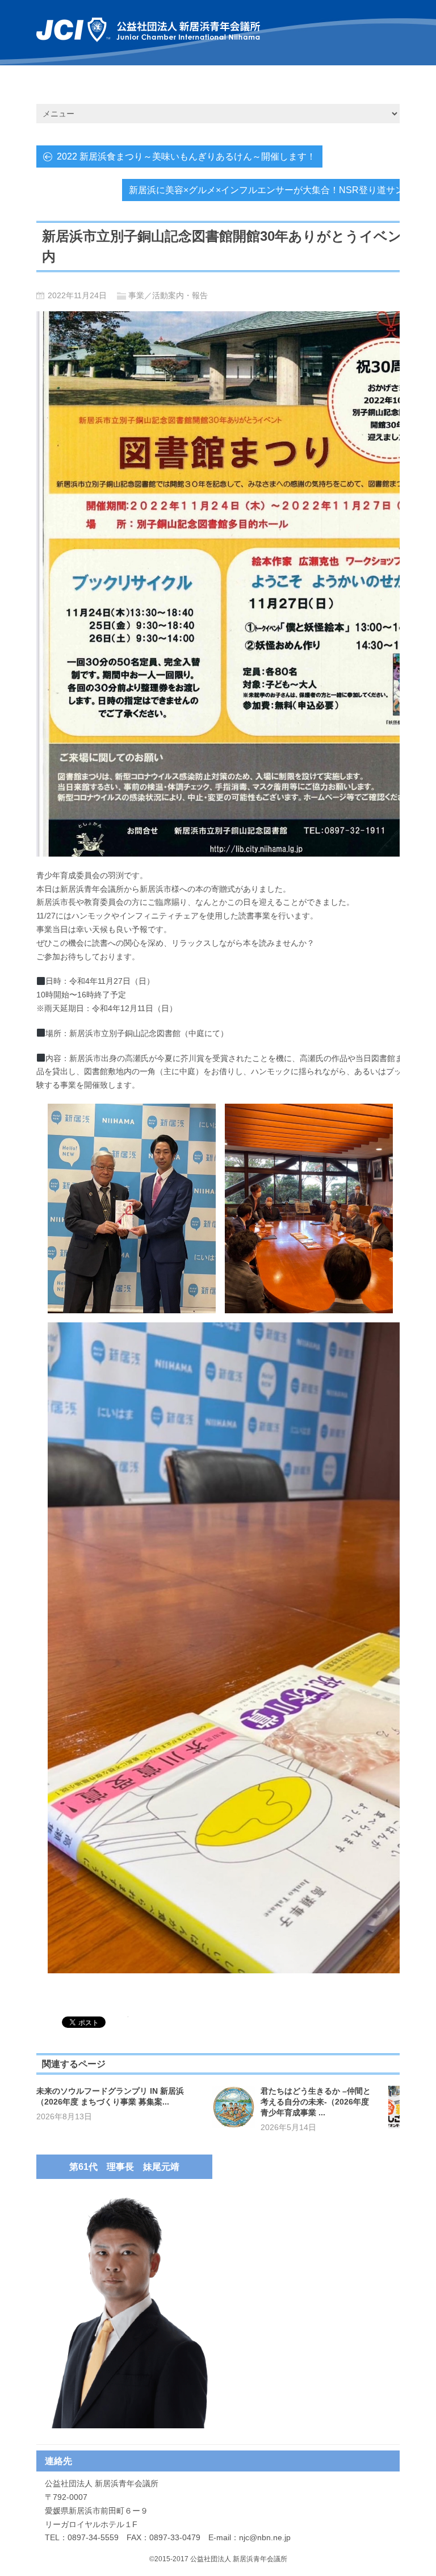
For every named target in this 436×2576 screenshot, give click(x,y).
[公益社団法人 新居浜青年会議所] (148, 30)
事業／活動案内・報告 (168, 295)
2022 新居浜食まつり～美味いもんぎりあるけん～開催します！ (186, 156)
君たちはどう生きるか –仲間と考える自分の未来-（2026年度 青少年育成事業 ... (316, 2102)
